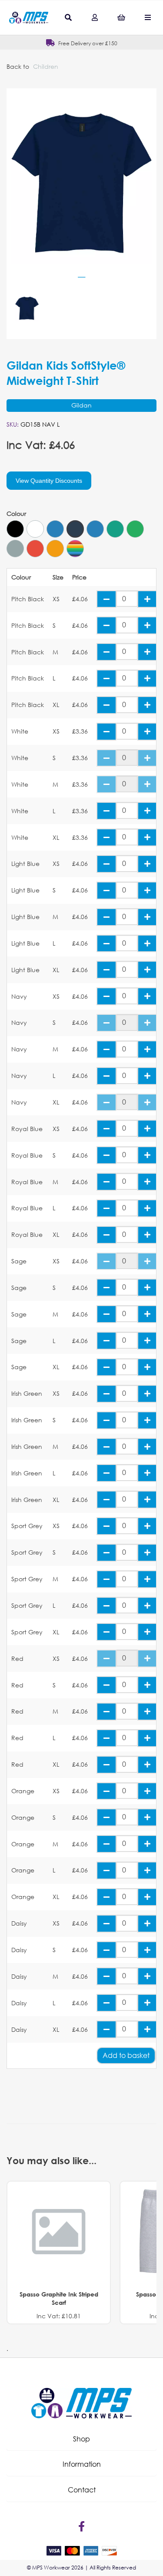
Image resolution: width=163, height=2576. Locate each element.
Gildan (81, 405)
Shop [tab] (81, 2439)
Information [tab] (82, 2464)
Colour (16, 514)
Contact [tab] (82, 2490)
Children (46, 66)
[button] (81, 2439)
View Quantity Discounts (49, 481)
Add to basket (126, 2055)
